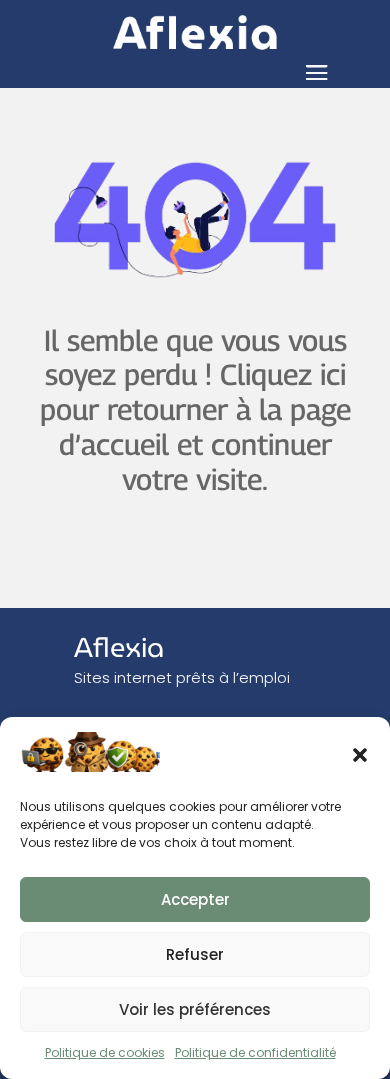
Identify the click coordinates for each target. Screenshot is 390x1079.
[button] (360, 755)
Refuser (195, 954)
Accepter (195, 899)
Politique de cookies (105, 1052)
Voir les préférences (195, 1009)
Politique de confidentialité (255, 1052)
